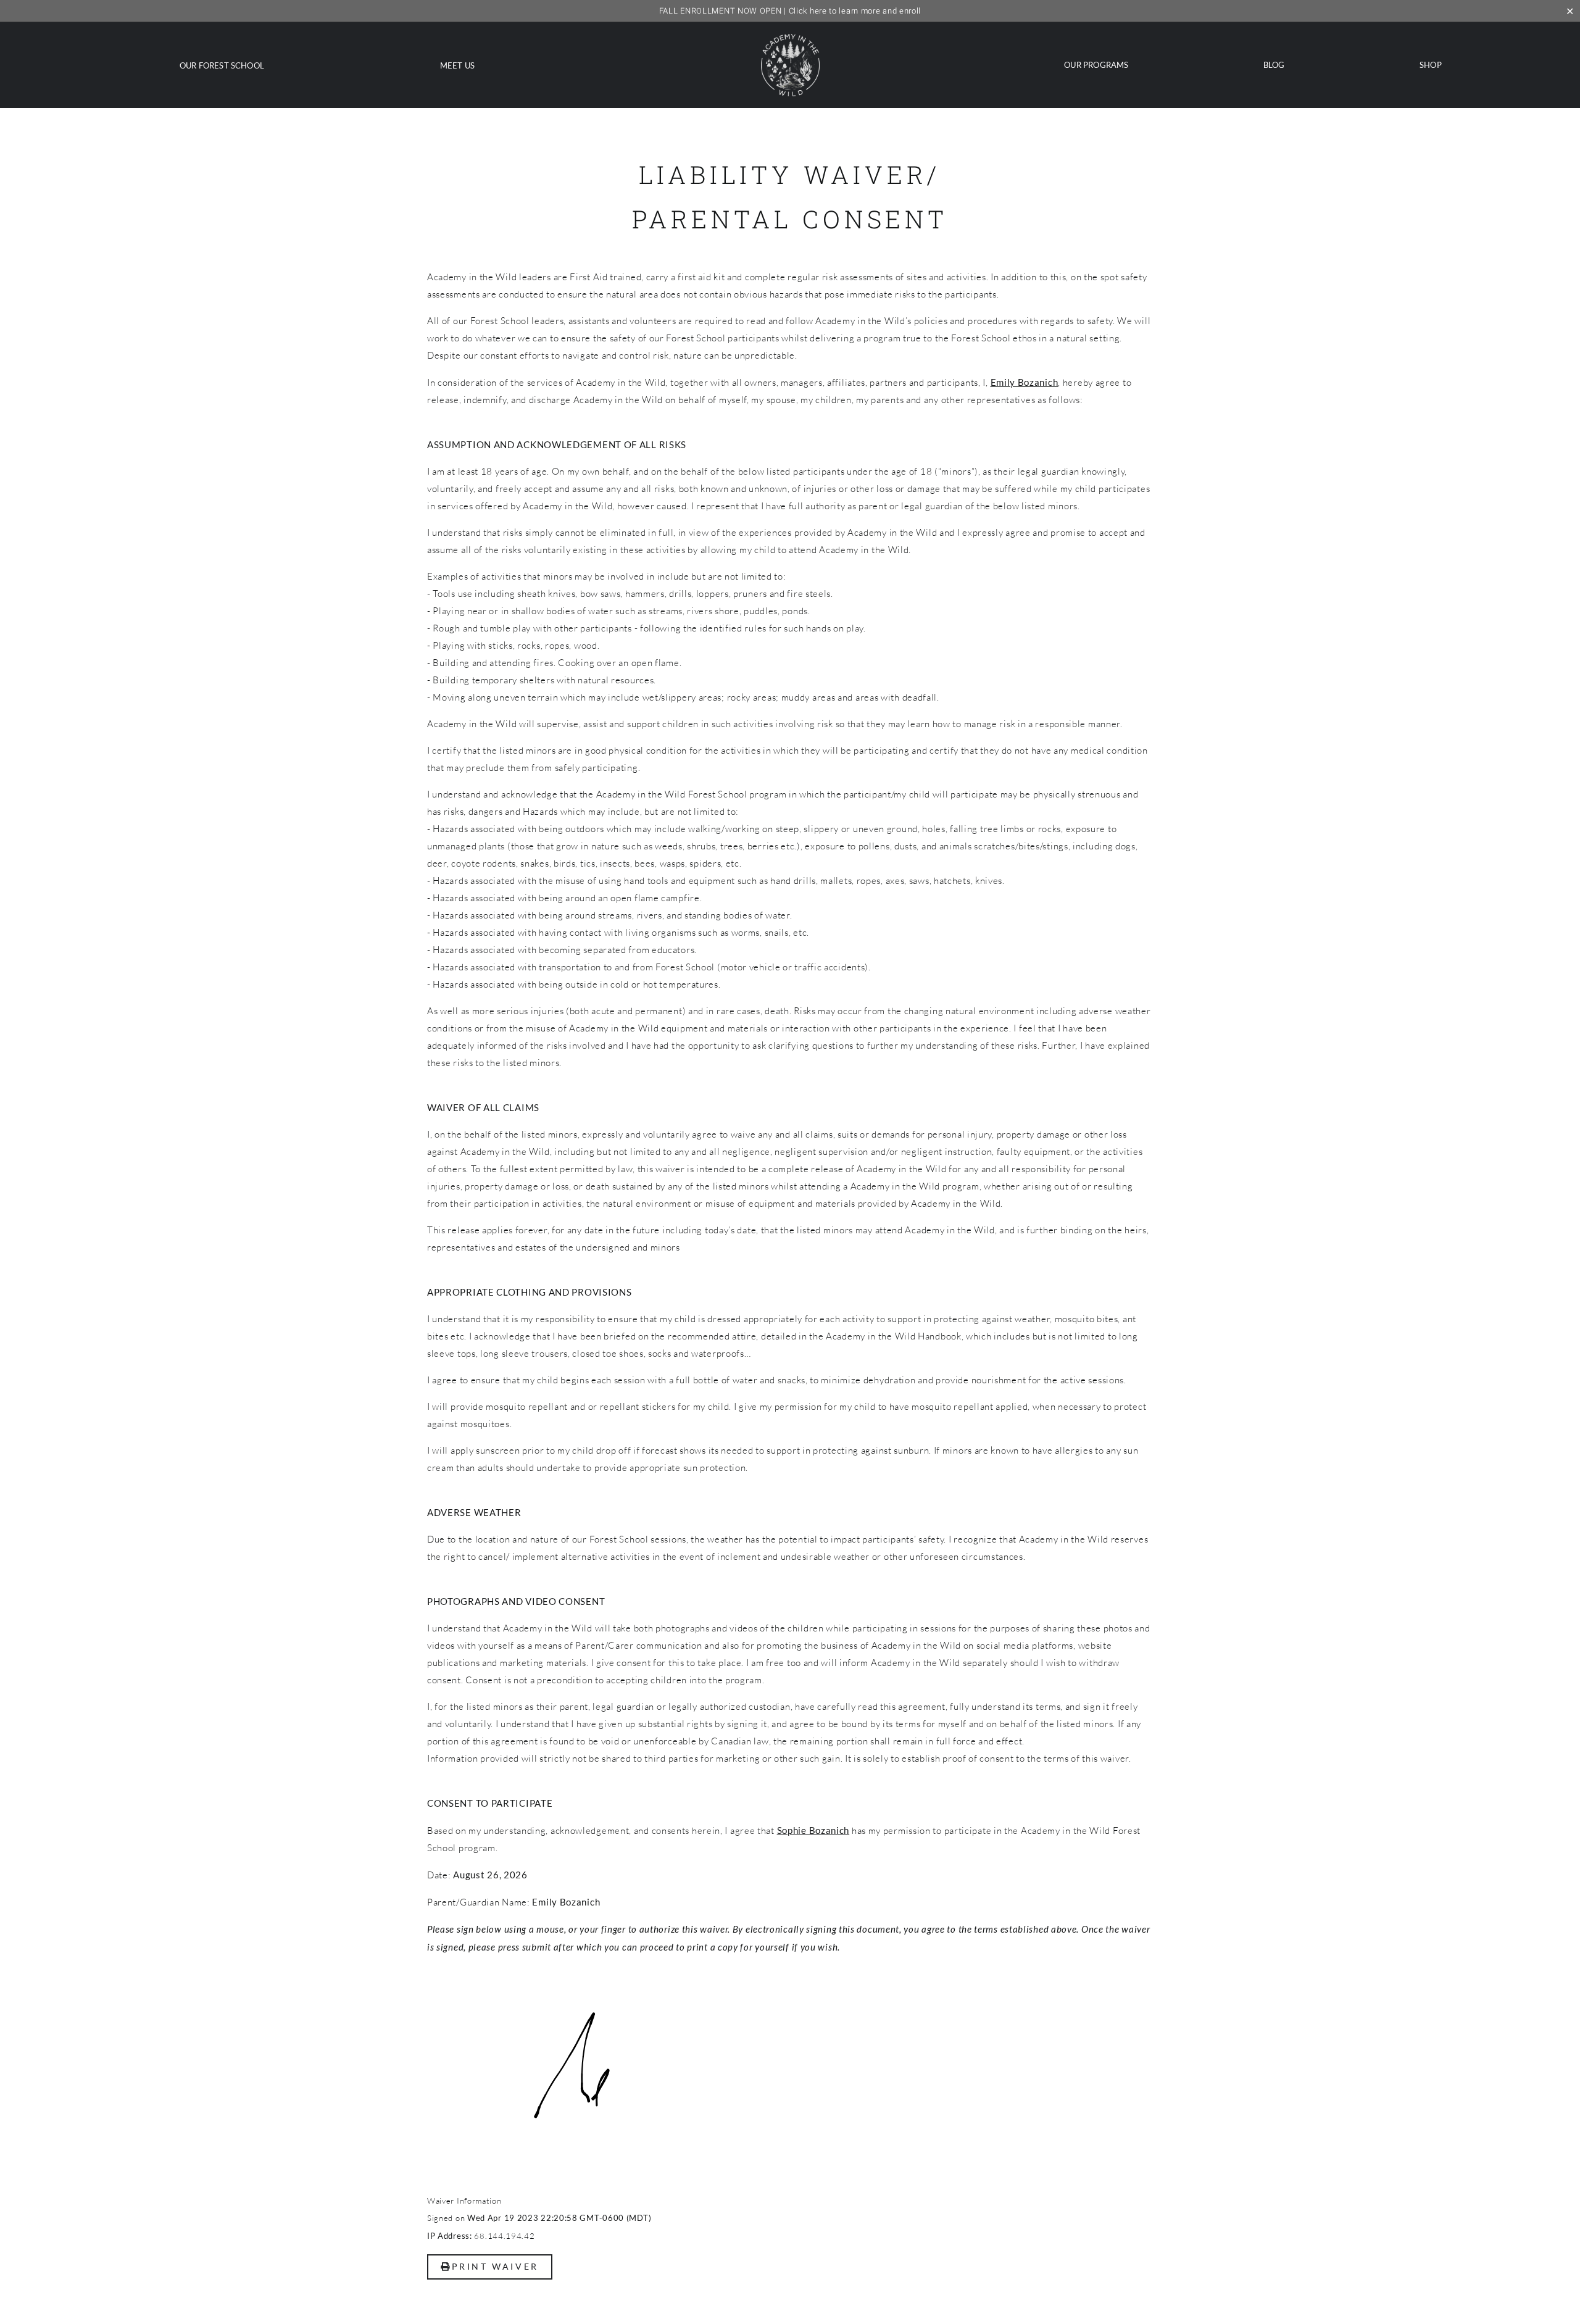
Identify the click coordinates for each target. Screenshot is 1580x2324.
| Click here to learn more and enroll (790, 11)
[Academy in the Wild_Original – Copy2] (790, 39)
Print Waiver (495, 2266)
